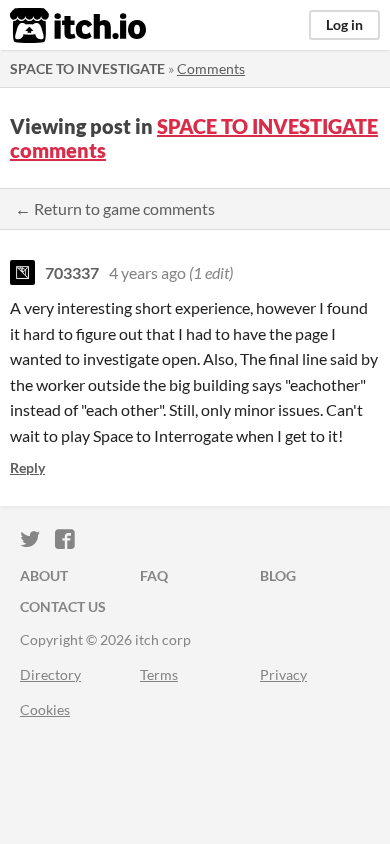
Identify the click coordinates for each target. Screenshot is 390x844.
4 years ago (147, 272)
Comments (211, 68)
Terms (159, 674)
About (44, 575)
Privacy (283, 674)
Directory (50, 674)
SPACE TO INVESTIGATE (87, 68)
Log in (344, 24)
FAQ (154, 575)
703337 (72, 272)
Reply (27, 467)
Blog (278, 575)
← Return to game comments (115, 208)
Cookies (45, 709)
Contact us (63, 606)
